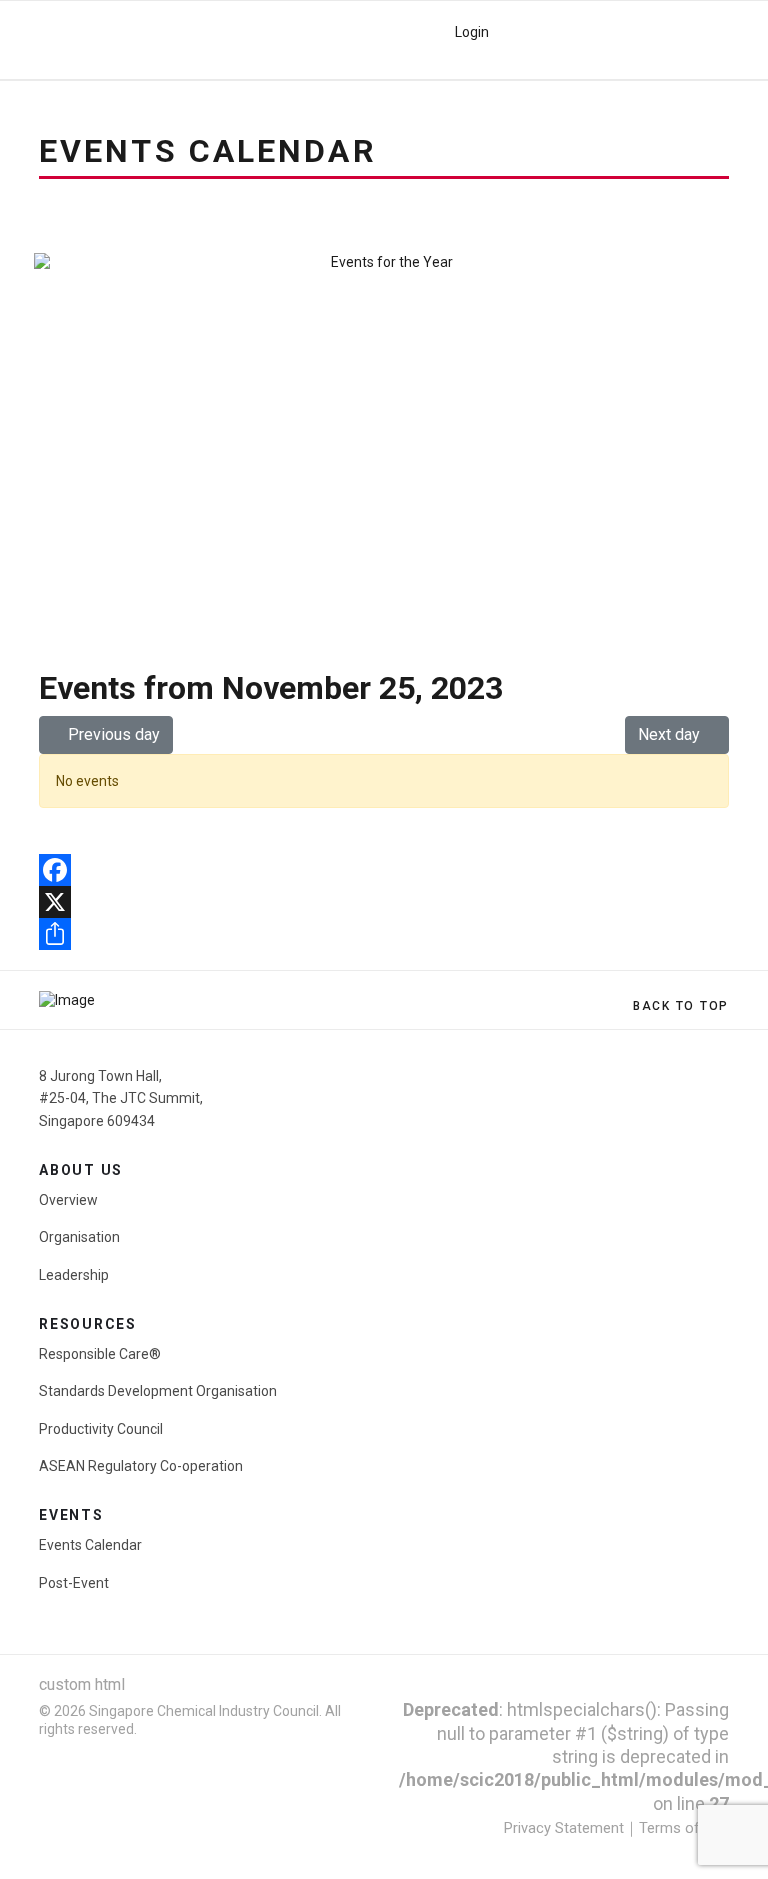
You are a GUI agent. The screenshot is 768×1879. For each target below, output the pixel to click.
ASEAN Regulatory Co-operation (141, 1466)
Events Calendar (90, 1545)
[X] (384, 902)
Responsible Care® (100, 1354)
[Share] (384, 934)
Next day (671, 734)
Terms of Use (684, 1828)
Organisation (79, 1237)
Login (472, 32)
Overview (68, 1200)
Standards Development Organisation (158, 1391)
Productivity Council (101, 1429)
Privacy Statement (564, 1828)
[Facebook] (384, 870)
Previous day (112, 734)
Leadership (74, 1275)
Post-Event (74, 1583)
